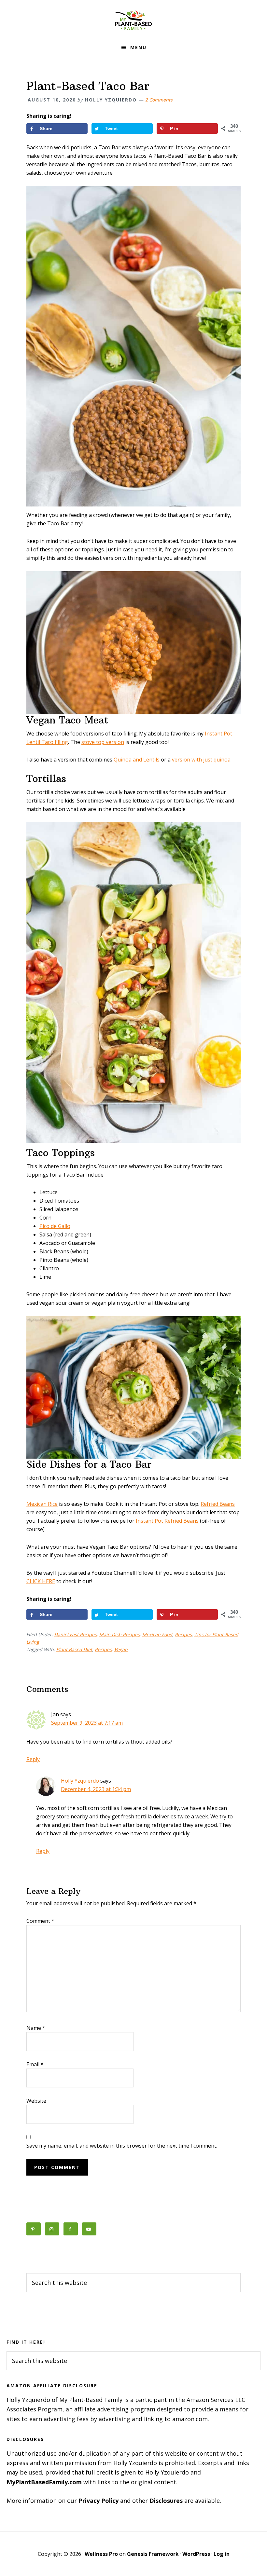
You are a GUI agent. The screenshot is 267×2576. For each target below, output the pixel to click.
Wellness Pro (101, 2554)
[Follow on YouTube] (89, 2229)
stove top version (103, 742)
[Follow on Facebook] (71, 2229)
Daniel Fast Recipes (76, 1634)
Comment (40, 1921)
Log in (222, 2554)
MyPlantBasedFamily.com (44, 2482)
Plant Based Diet (74, 1649)
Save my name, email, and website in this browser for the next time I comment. (122, 2146)
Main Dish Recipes (119, 1634)
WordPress (196, 2554)
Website (36, 2101)
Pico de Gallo (55, 1226)
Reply (33, 1759)
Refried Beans (218, 1504)
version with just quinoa (201, 760)
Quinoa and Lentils (137, 760)
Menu (138, 47)
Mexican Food (157, 1634)
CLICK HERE (41, 1581)
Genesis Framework (153, 2554)
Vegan (121, 1649)
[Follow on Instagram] (52, 2229)
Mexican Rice (42, 1504)
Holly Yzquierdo (80, 1781)
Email (35, 2064)
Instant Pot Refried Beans (167, 1521)
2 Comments (159, 100)
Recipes (183, 1634)
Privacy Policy (98, 2501)
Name (36, 2028)
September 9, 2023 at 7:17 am (87, 1723)
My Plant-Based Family (133, 20)
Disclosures (166, 2501)
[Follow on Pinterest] (34, 2229)
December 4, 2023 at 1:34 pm (96, 1789)
